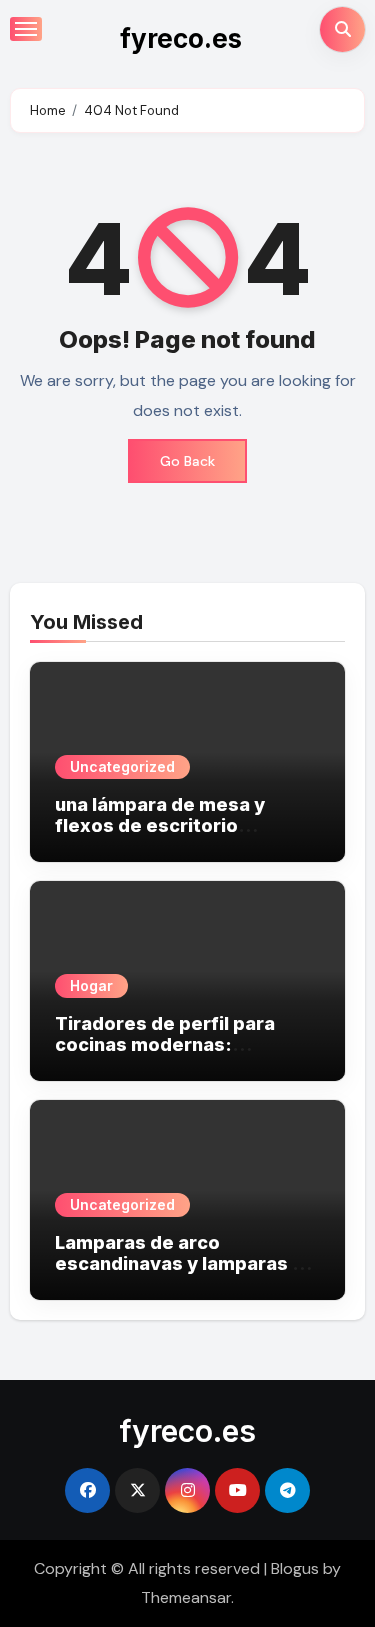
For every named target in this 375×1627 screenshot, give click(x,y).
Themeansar (186, 1597)
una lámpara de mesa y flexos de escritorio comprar (160, 826)
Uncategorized (122, 766)
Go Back (187, 461)
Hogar (91, 985)
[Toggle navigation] (26, 29)
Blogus (295, 1568)
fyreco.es (181, 38)
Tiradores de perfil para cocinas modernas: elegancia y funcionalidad (172, 1045)
